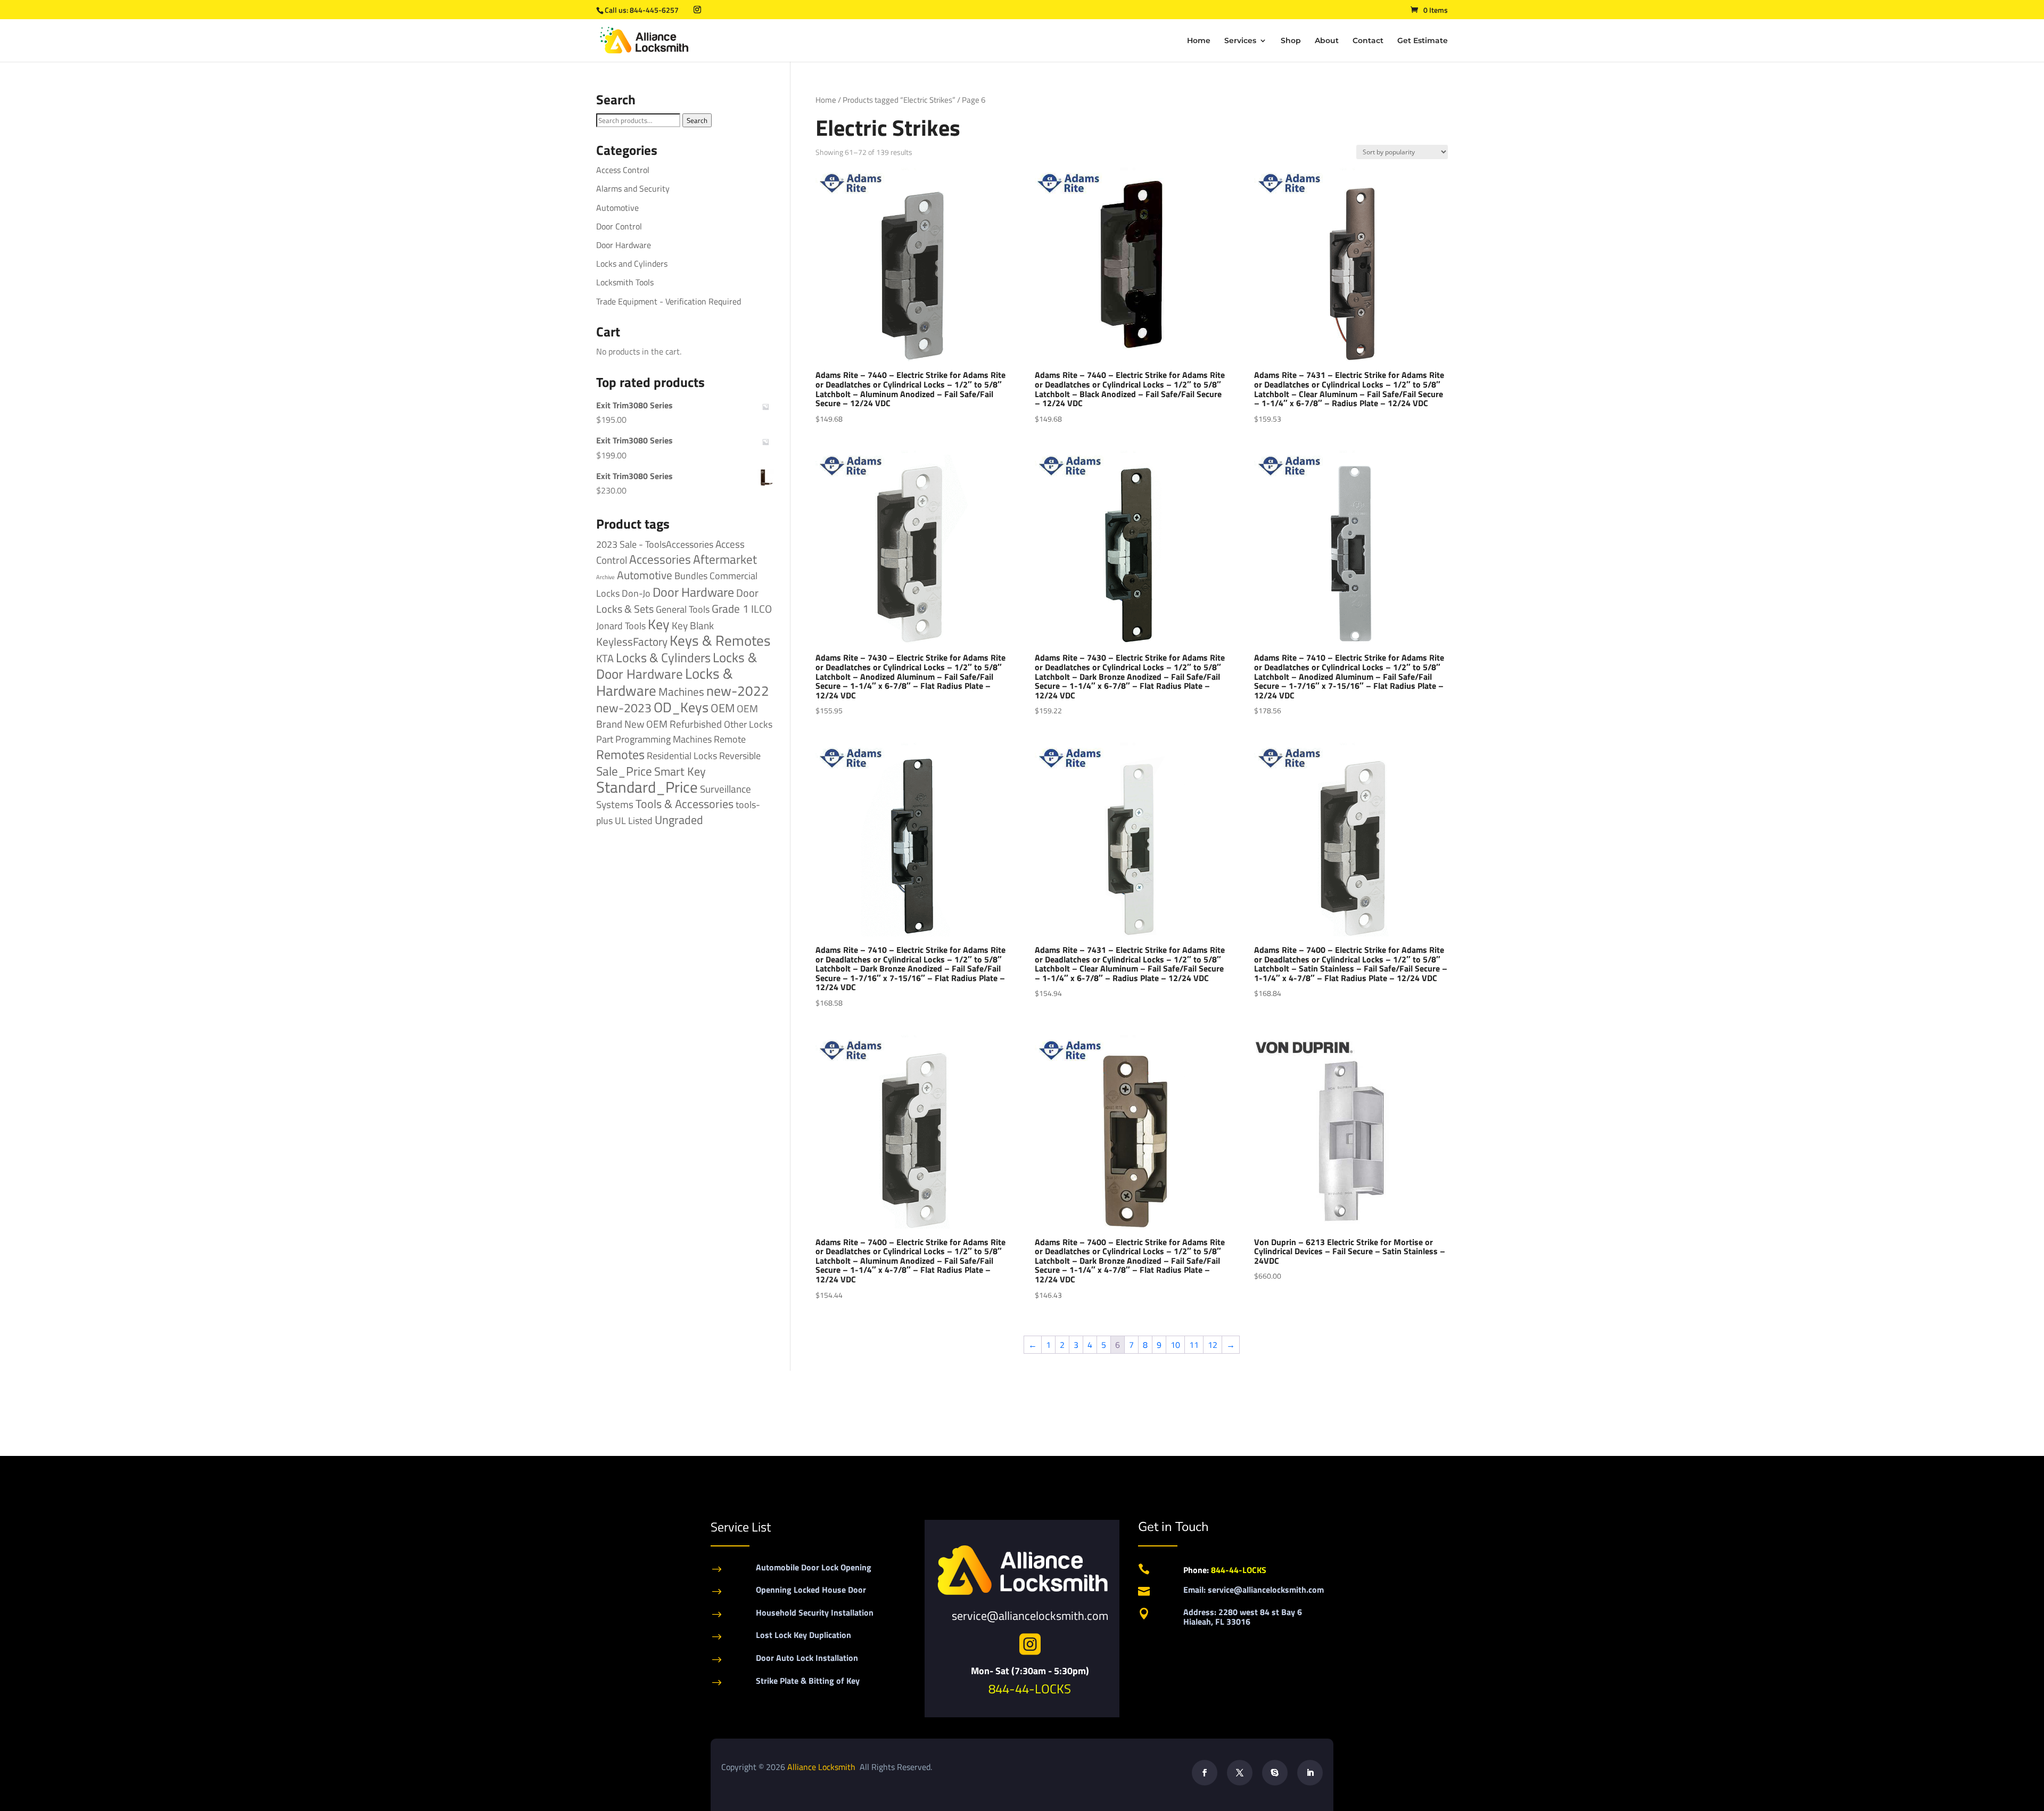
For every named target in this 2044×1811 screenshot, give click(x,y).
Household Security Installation (815, 1612)
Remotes (620, 754)
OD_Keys (681, 707)
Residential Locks (682, 756)
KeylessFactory (632, 641)
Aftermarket (725, 559)
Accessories (660, 559)
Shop (1291, 41)
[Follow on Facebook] (1205, 1773)
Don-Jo (636, 593)
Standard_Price (647, 787)
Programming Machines (664, 739)
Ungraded (679, 820)
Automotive (617, 208)
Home (1199, 41)
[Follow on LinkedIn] (1310, 1773)
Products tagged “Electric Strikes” (899, 100)
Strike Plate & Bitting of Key (808, 1681)
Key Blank (693, 625)
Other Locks (748, 724)
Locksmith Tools (625, 282)
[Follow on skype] (1275, 1773)
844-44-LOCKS (1030, 1689)
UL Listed (634, 820)
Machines (681, 692)
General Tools (683, 609)
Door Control (619, 226)
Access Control (623, 170)
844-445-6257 (654, 10)
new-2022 (738, 691)
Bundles (691, 575)
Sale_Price (624, 771)
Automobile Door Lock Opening (814, 1567)
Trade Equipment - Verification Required (669, 301)
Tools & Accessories (685, 804)
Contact (1368, 41)
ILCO (761, 609)
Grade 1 (730, 608)
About (1327, 41)
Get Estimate (1423, 41)
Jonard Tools (621, 626)
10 (1175, 1345)
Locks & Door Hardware (677, 665)
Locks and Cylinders (632, 264)
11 (1194, 1345)
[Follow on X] (1240, 1773)
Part (605, 739)
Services (1240, 41)
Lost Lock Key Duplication (803, 1635)
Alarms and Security (633, 188)
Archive (605, 577)
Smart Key (680, 771)
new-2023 (624, 708)
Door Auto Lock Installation (807, 1658)
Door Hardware (624, 245)
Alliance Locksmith (822, 1767)
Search (697, 120)
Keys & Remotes (720, 640)
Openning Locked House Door (811, 1590)
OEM (723, 708)
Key (659, 624)
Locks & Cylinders (663, 657)
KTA (605, 658)
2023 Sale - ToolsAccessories (655, 544)
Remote (730, 739)
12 (1213, 1345)
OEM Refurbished (684, 724)
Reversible (740, 755)
